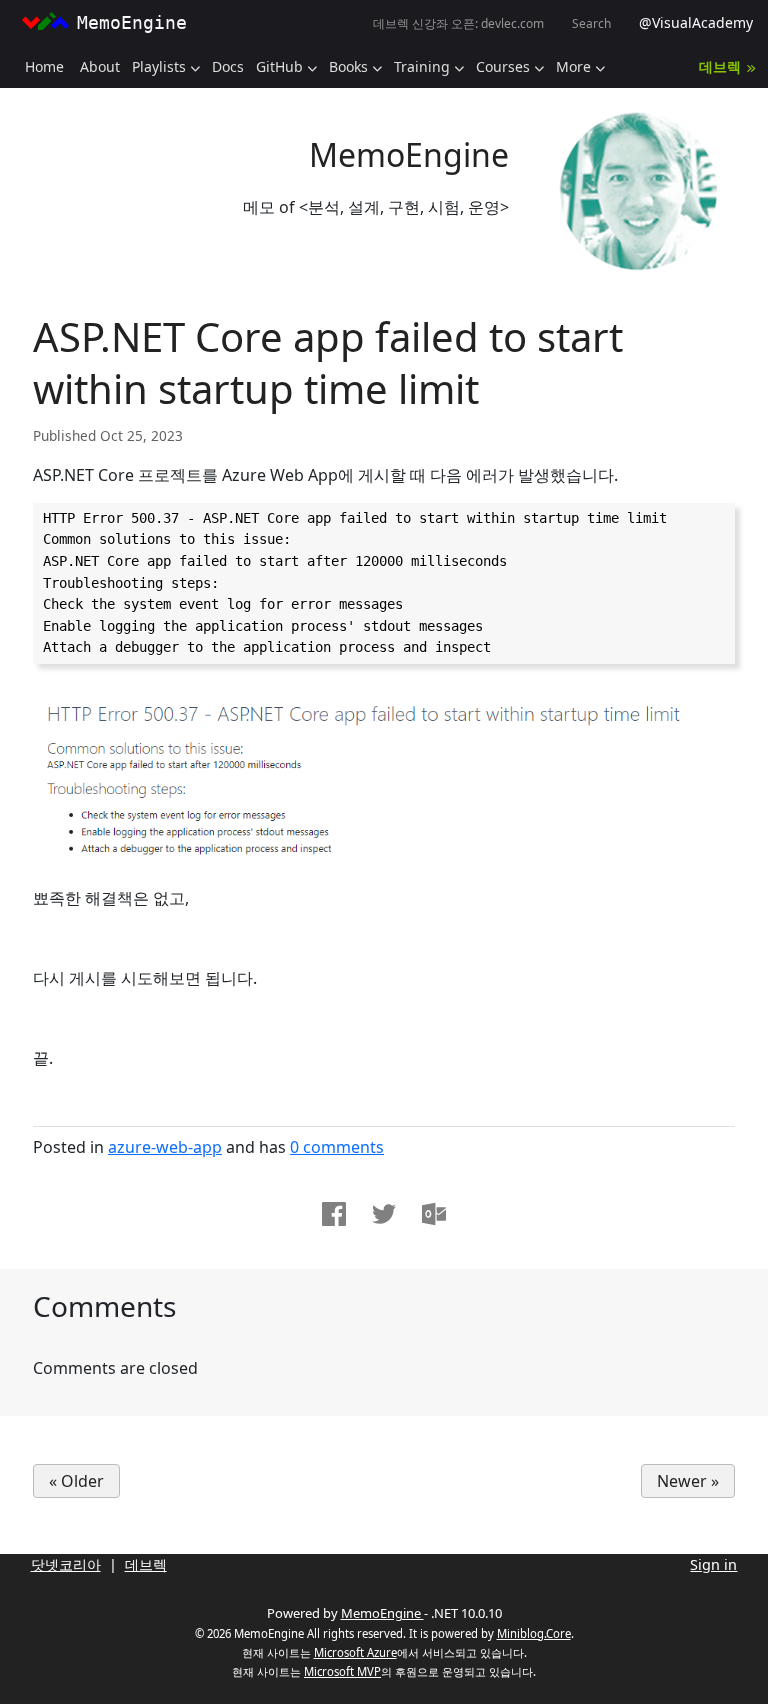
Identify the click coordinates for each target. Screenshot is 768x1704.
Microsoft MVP (342, 1671)
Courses (503, 66)
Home (44, 66)
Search (591, 23)
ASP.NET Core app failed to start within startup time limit (328, 362)
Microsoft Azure (355, 1652)
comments (337, 1147)
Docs (228, 66)
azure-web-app (165, 1147)
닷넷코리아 (66, 1564)
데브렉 (720, 66)
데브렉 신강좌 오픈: (458, 23)
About (100, 66)
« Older (76, 1481)
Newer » (688, 1481)
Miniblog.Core (534, 1633)
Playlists (159, 66)
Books (348, 66)
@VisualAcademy (696, 22)
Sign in (713, 1564)
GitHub (279, 66)
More (573, 66)
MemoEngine (409, 154)
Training (422, 66)
